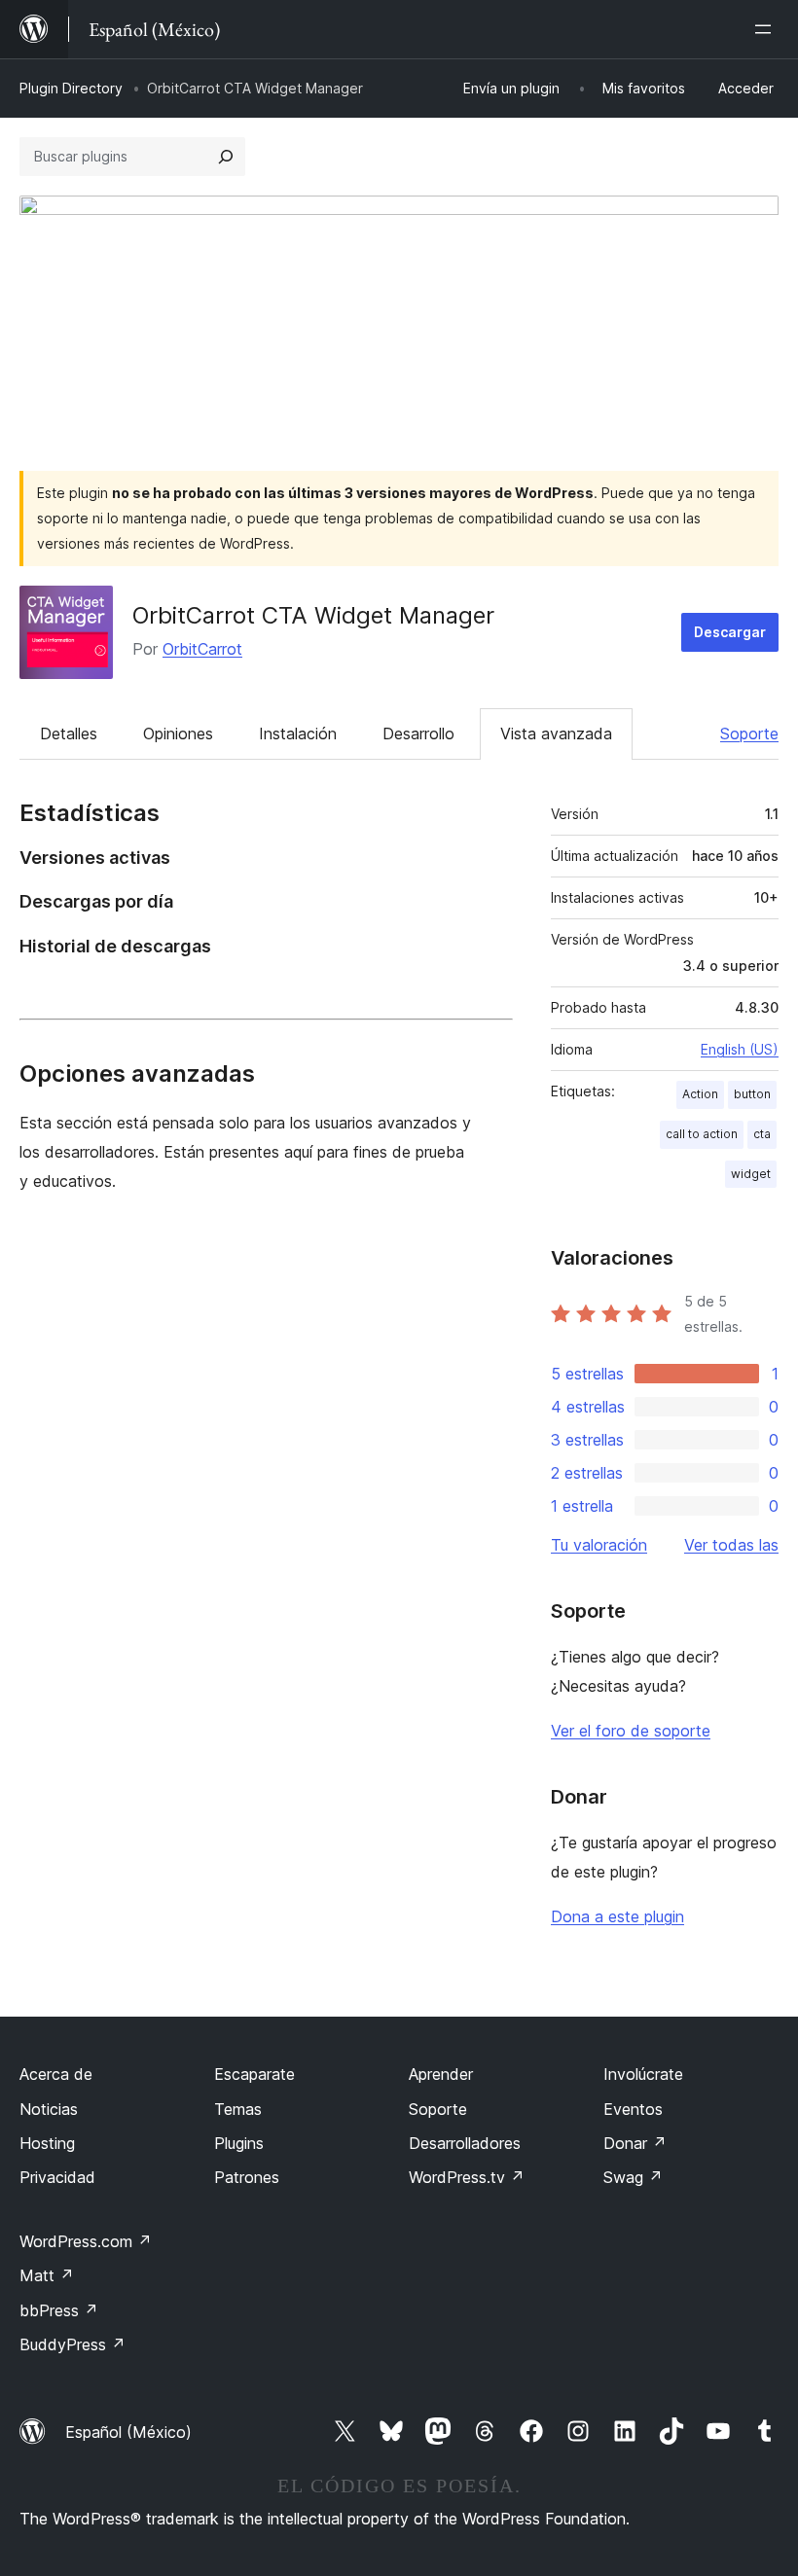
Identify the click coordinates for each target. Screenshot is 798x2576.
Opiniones (178, 733)
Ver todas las (731, 1545)
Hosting (47, 2143)
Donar (635, 2143)
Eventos (633, 2109)
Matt (47, 2275)
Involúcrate (643, 2074)
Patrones (247, 2177)
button (752, 1094)
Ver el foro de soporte (631, 1731)
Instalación (298, 733)
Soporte (749, 733)
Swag (633, 2177)
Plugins (239, 2143)
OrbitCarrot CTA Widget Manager (313, 615)
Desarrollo (418, 733)
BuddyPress (73, 2344)
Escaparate (254, 2074)
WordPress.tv (467, 2177)
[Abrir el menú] (767, 29)
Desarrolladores (465, 2143)
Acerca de (56, 2074)
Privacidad (57, 2177)
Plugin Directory (71, 88)
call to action (702, 1134)
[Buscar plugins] (226, 157)
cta (762, 1134)
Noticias (49, 2109)
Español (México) (128, 2432)
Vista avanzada (556, 733)
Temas (238, 2109)
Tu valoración (599, 1545)
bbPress (59, 2310)
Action (700, 1094)
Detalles (69, 733)
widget (751, 1174)
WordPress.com (86, 2241)
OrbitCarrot (202, 649)
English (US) (740, 1049)
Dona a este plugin (617, 1916)
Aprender (441, 2074)
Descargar (730, 632)
